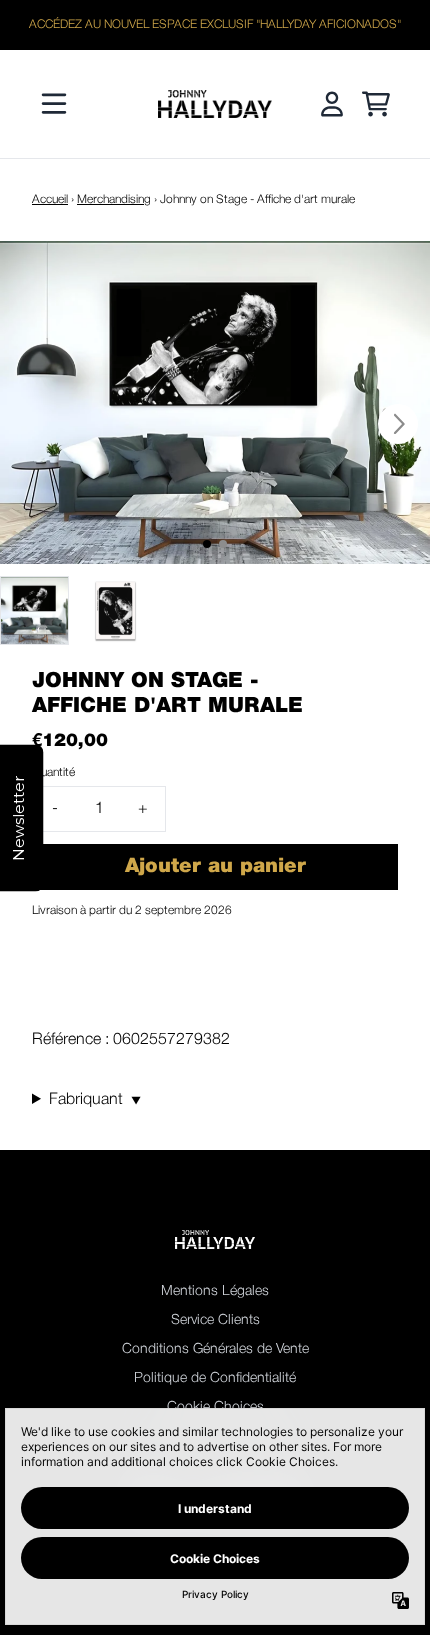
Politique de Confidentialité (215, 1378)
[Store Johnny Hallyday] (215, 104)
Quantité (53, 772)
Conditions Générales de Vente (215, 1349)
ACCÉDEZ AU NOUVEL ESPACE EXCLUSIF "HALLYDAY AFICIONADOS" (215, 24)
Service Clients (215, 1320)
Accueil (50, 199)
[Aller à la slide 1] (207, 544)
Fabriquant (95, 1100)
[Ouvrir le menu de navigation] (54, 104)
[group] (34, 610)
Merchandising (114, 199)
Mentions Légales (215, 1291)
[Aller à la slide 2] (223, 544)
